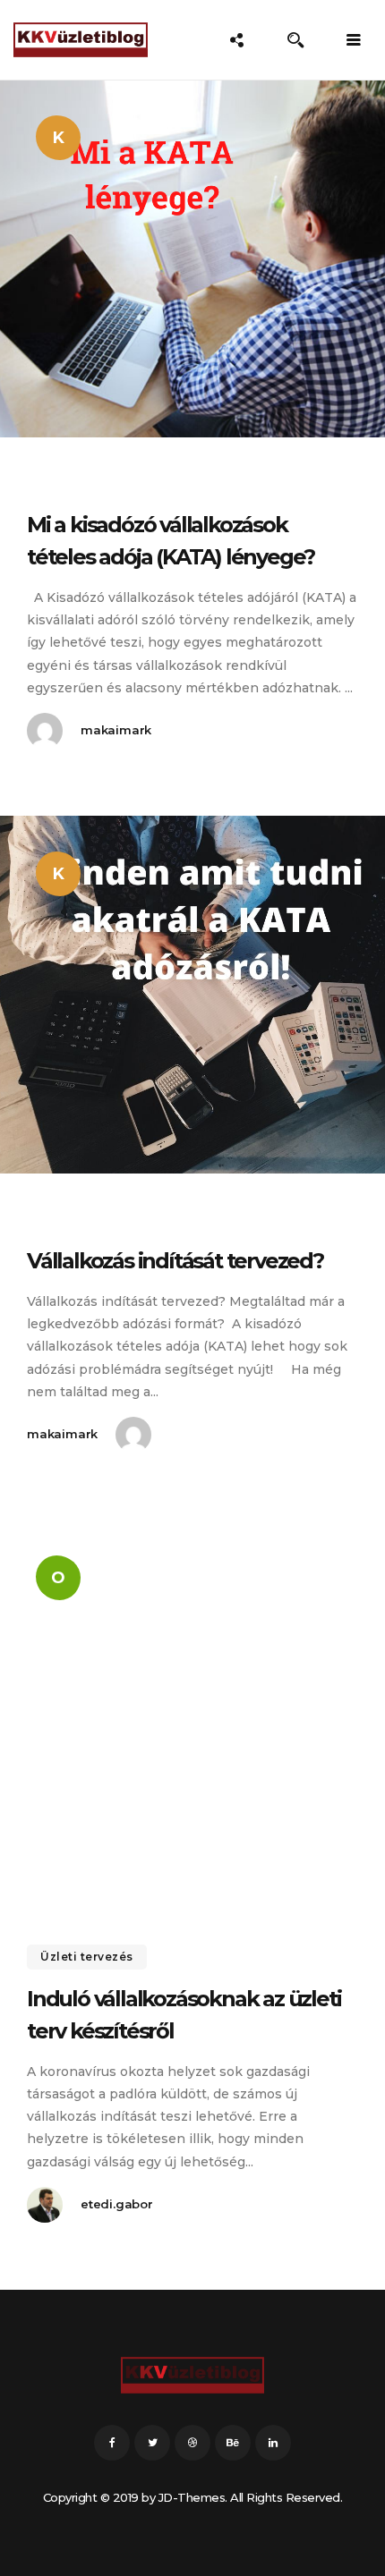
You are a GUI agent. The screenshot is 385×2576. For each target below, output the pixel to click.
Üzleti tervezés (87, 1957)
